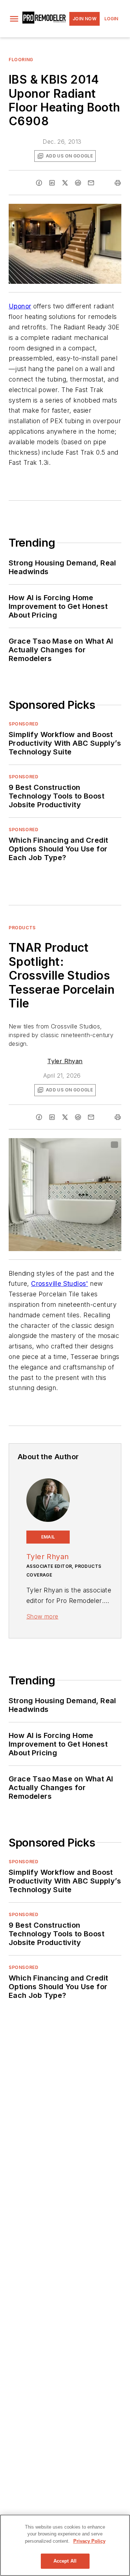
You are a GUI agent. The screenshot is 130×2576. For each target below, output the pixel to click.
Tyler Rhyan (65, 1061)
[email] (91, 183)
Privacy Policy (89, 2541)
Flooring (21, 60)
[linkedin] (52, 183)
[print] (118, 183)
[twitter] (65, 183)
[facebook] (39, 183)
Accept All (65, 2561)
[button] (14, 19)
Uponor (20, 306)
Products (22, 928)
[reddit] (78, 183)
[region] (65, 2545)
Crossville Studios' (60, 1283)
